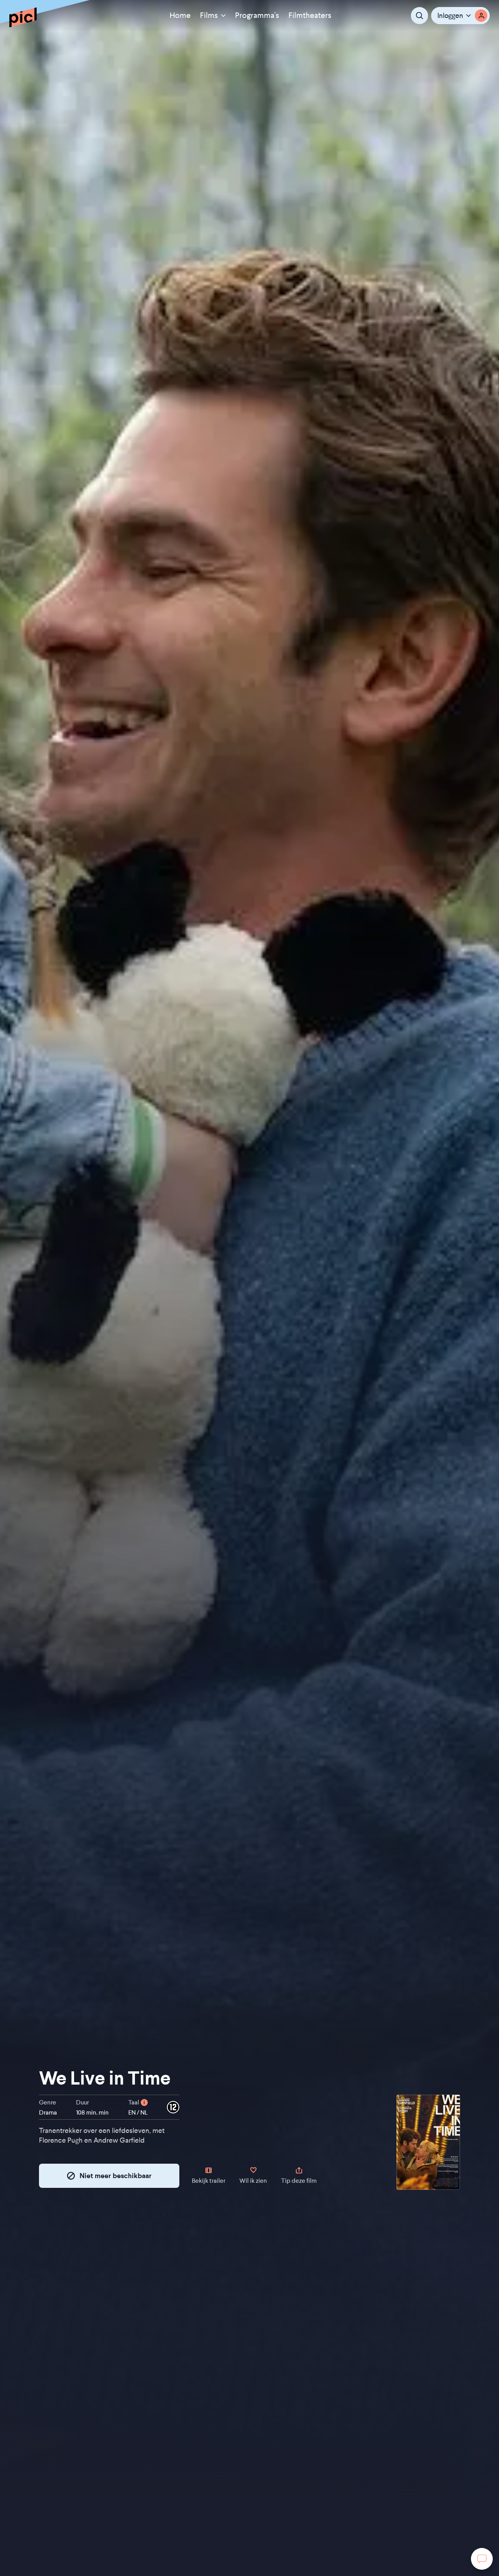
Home (180, 15)
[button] (460, 16)
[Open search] (419, 16)
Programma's (257, 15)
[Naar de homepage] (23, 17)
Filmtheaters (310, 15)
